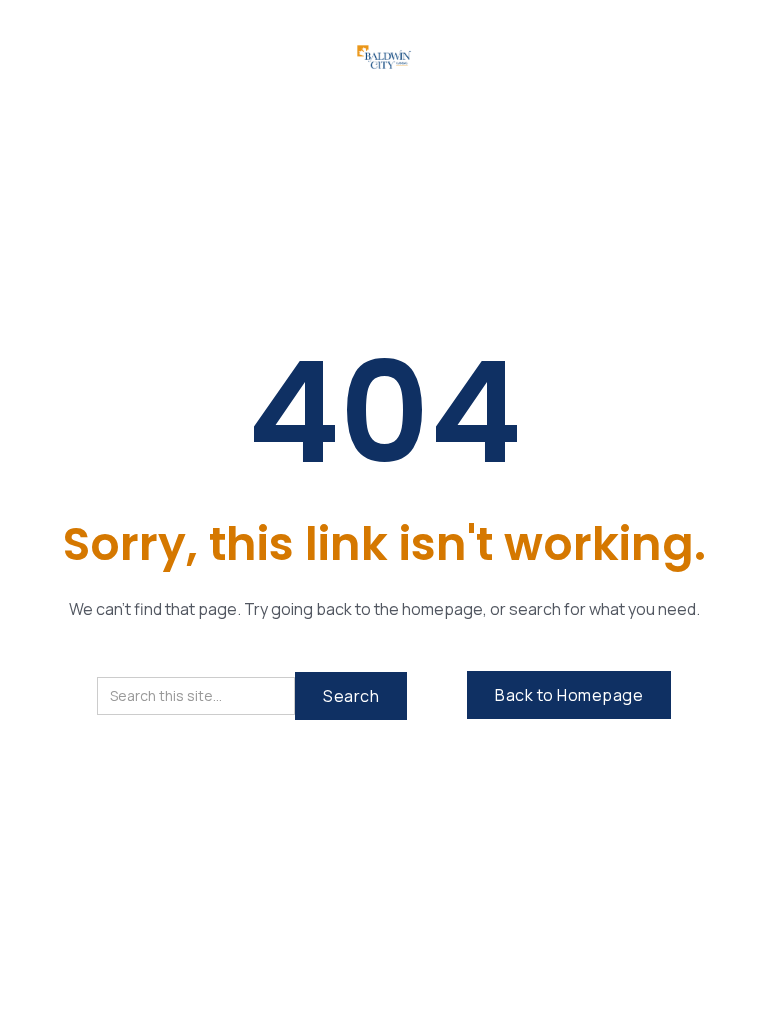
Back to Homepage (569, 695)
